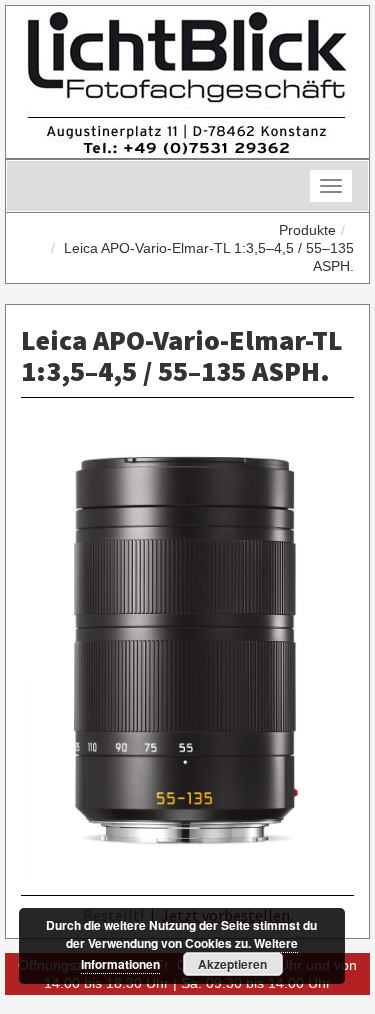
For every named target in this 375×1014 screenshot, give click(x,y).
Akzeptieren (232, 964)
